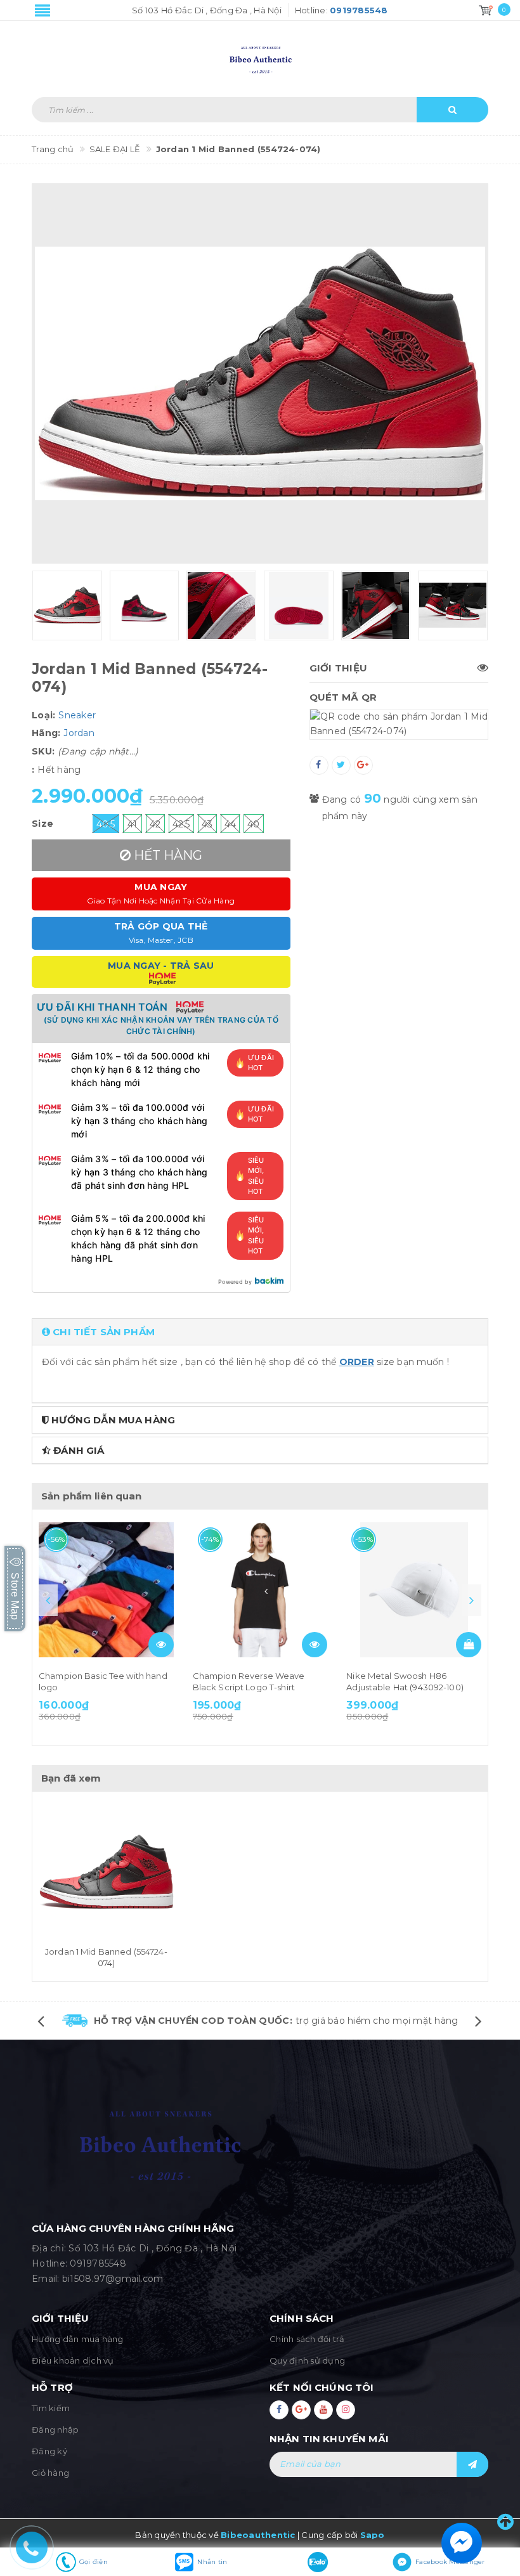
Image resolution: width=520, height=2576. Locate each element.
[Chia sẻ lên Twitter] (341, 765)
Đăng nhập (55, 2430)
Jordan (79, 733)
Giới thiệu (339, 668)
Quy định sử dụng (307, 2360)
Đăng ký (49, 2451)
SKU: (43, 751)
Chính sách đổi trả (307, 2339)
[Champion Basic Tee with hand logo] (106, 1590)
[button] (260, 1332)
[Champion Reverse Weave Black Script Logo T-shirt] (260, 1590)
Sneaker (77, 715)
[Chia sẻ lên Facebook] (319, 765)
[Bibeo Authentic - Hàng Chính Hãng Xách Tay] (260, 53)
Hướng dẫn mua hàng (78, 2339)
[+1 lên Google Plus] (363, 765)
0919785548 (98, 2263)
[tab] (260, 1332)
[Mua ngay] (469, 1645)
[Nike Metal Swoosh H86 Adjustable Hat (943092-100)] (414, 1590)
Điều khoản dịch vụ (73, 2360)
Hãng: (46, 733)
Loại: (43, 715)
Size (42, 824)
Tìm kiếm (51, 2408)
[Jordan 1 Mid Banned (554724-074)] (106, 1872)
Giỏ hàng (50, 2473)
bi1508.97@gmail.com (113, 2279)
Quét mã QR (343, 697)
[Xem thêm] (161, 1645)
